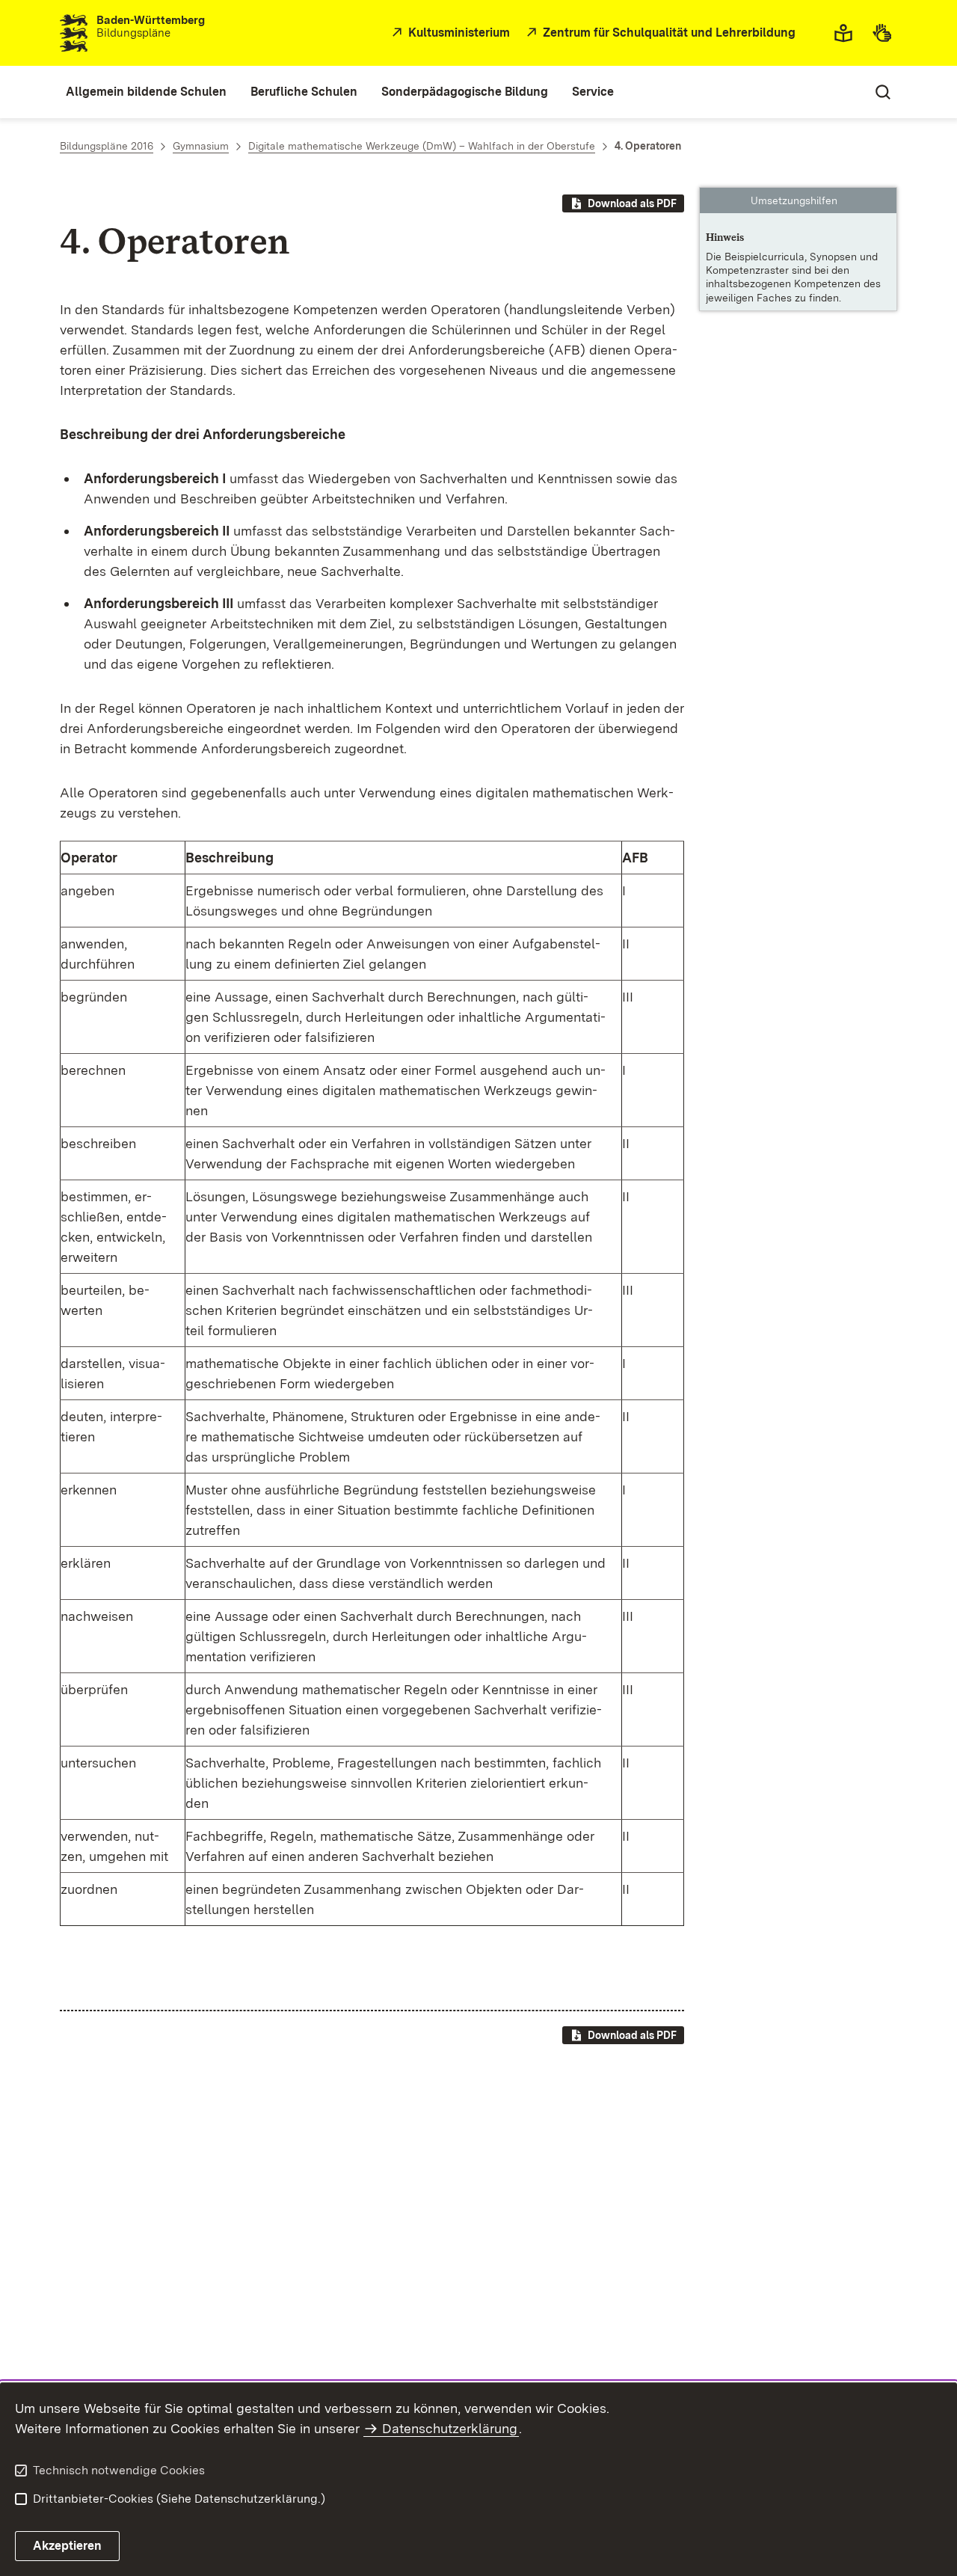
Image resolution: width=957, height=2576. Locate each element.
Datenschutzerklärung (450, 2428)
